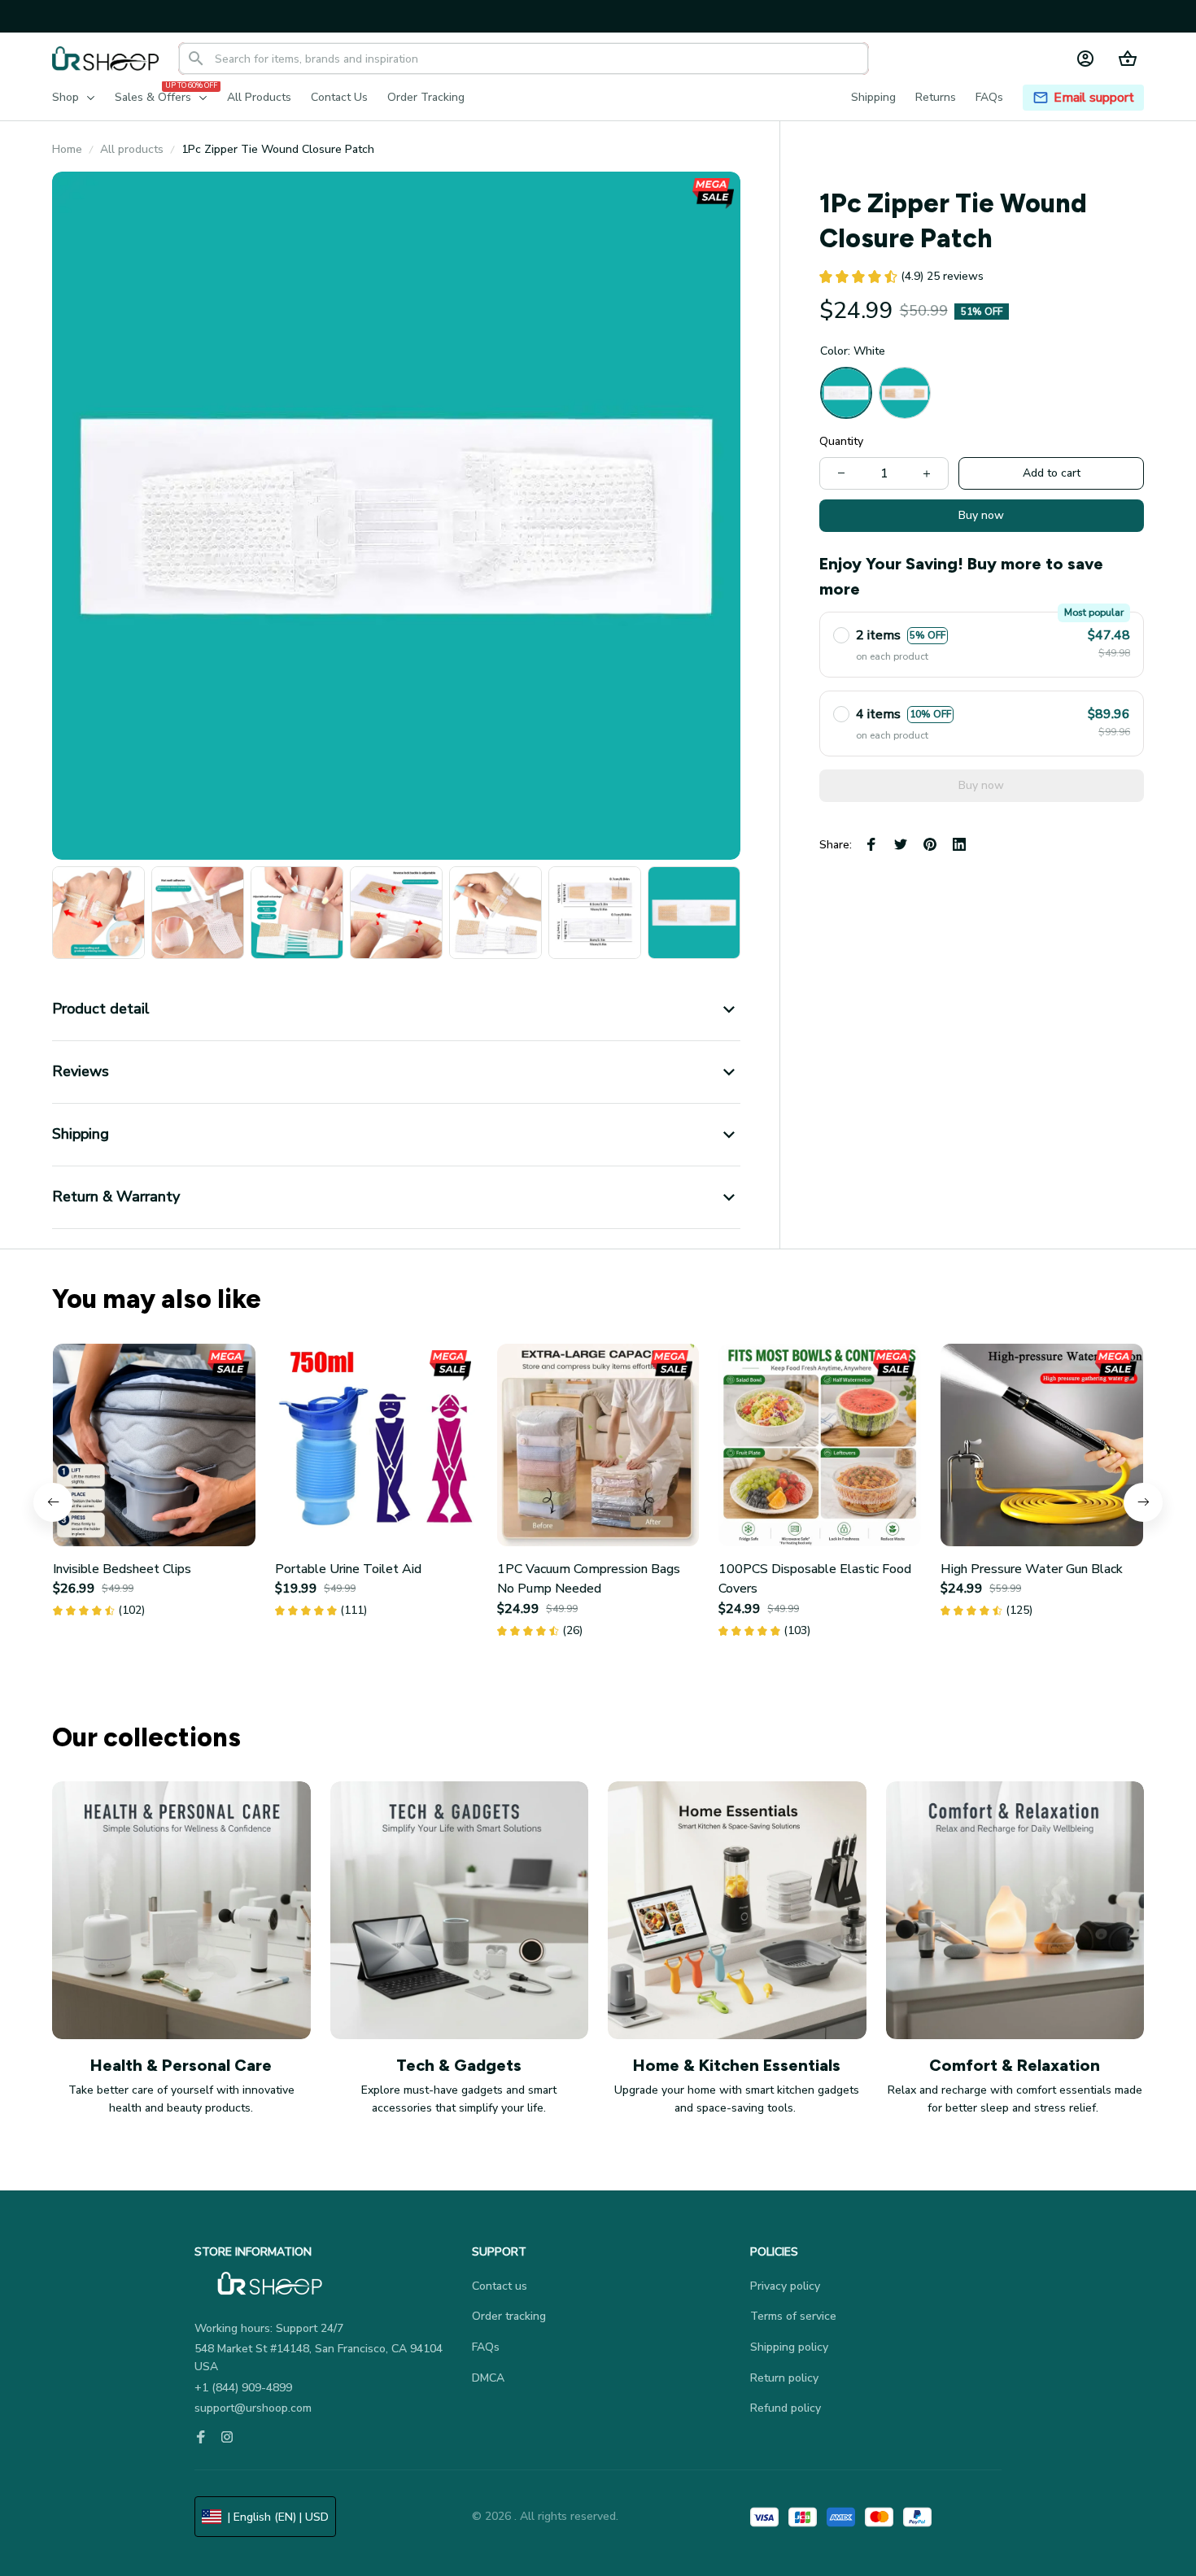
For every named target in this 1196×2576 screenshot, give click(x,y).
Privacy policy (785, 2286)
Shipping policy (789, 2347)
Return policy (784, 2378)
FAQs (486, 2347)
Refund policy (786, 2408)
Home (67, 149)
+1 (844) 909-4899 (243, 2388)
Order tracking (509, 2316)
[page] (1094, 98)
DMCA (488, 2378)
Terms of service (793, 2316)
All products (132, 149)
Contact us (500, 2286)
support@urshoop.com (253, 2408)
